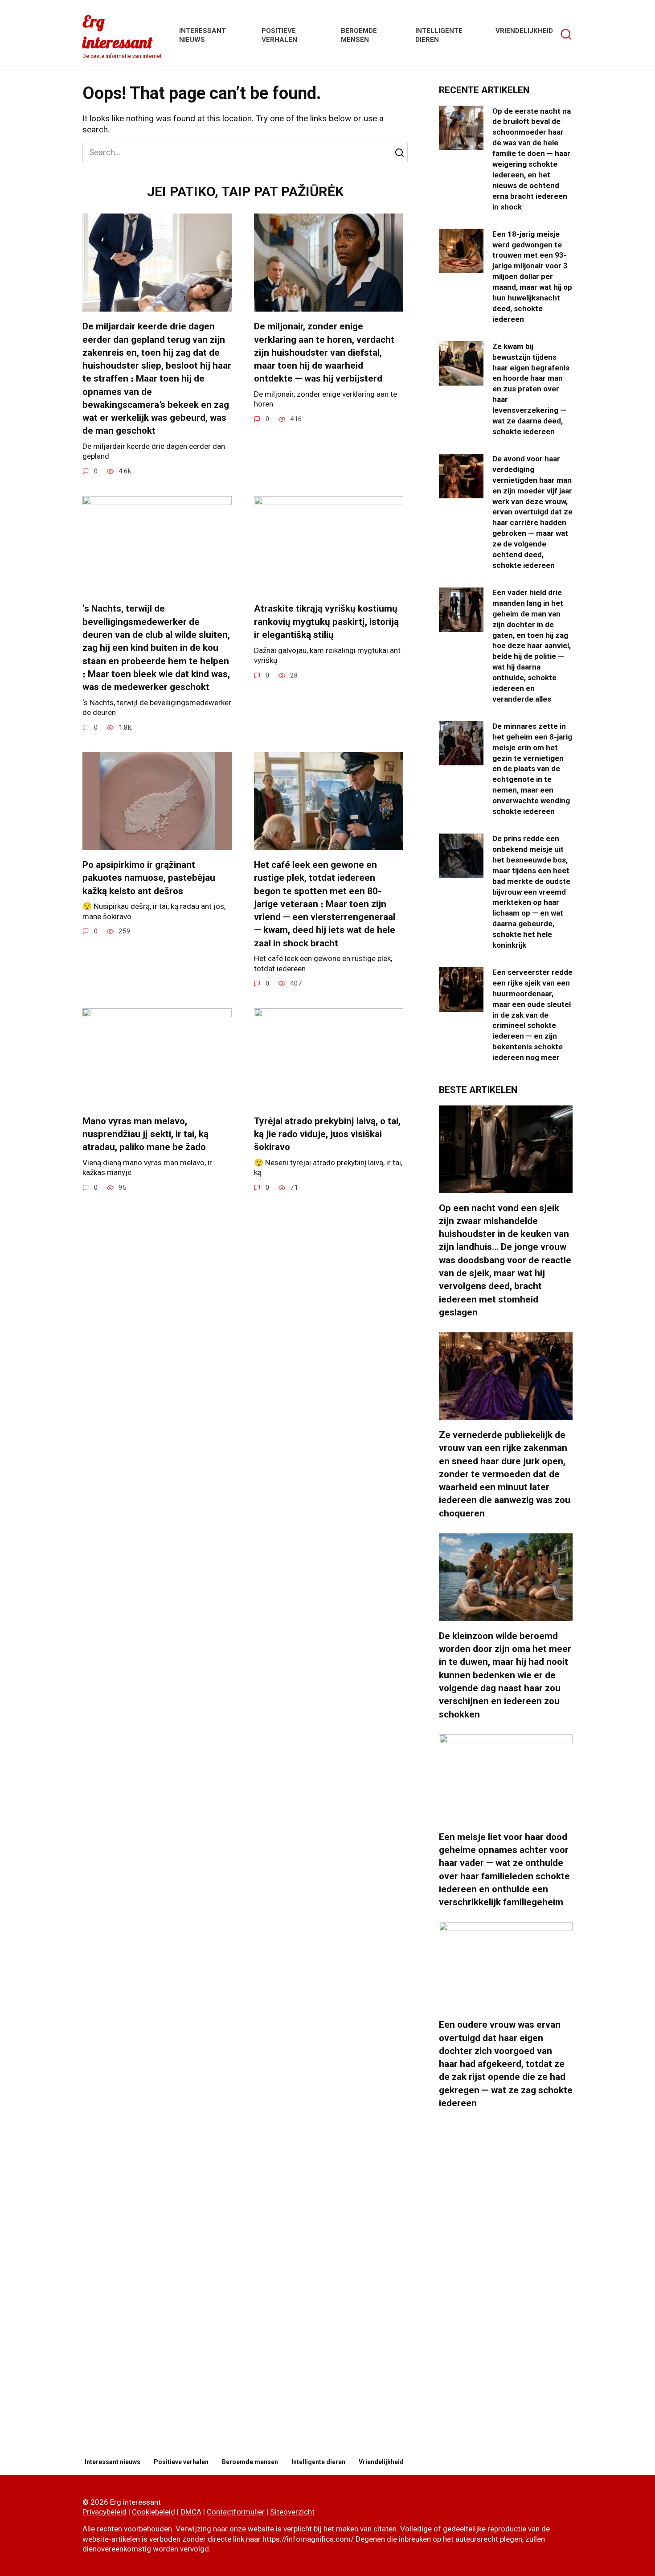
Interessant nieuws (113, 2462)
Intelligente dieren (318, 2462)
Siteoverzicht (292, 2512)
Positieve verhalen (181, 2462)
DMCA (191, 2512)
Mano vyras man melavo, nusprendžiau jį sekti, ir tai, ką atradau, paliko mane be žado (145, 1134)
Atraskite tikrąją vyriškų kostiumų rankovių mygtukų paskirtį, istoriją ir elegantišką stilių (326, 622)
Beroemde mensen (250, 2462)
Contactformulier (236, 2512)
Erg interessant (117, 32)
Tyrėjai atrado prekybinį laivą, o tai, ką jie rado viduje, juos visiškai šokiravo (327, 1134)
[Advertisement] (506, 2284)
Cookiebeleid (154, 2512)
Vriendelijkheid (524, 31)
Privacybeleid (104, 2512)
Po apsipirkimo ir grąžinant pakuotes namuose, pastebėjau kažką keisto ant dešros (149, 878)
